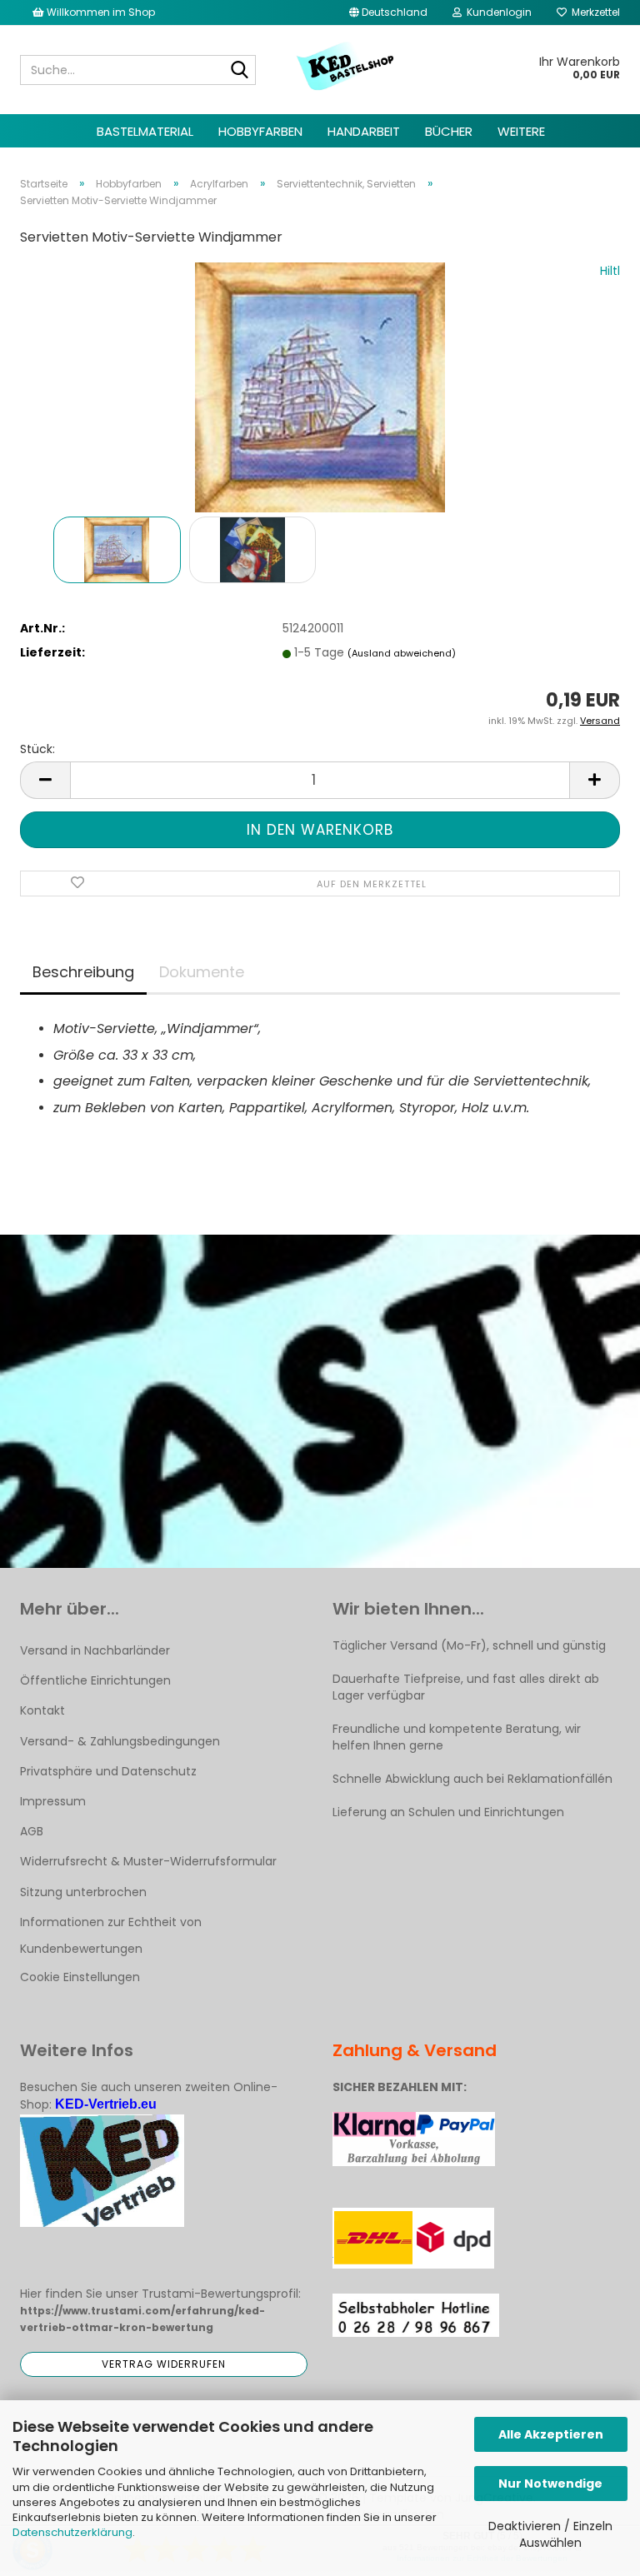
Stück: (37, 749)
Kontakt (42, 1710)
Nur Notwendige (550, 2484)
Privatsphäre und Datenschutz (108, 1771)
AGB (32, 1831)
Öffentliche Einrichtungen (95, 1680)
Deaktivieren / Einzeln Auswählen (550, 2534)
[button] (388, 12)
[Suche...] (240, 71)
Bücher (449, 131)
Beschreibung (83, 972)
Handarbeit (364, 131)
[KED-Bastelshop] (347, 67)
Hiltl (610, 271)
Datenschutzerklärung (72, 2532)
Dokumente (202, 972)
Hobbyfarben (260, 131)
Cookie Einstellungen (80, 1977)
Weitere (521, 131)
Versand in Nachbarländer (95, 1650)
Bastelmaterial (145, 131)
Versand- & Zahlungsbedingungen (120, 1741)
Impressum (53, 1801)
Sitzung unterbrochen (83, 1892)
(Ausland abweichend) (402, 653)
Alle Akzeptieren (551, 2434)
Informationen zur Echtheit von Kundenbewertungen (111, 1935)
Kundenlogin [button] (497, 12)
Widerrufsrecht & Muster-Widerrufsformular (148, 1861)
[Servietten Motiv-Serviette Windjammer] (320, 387)
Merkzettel (593, 12)
